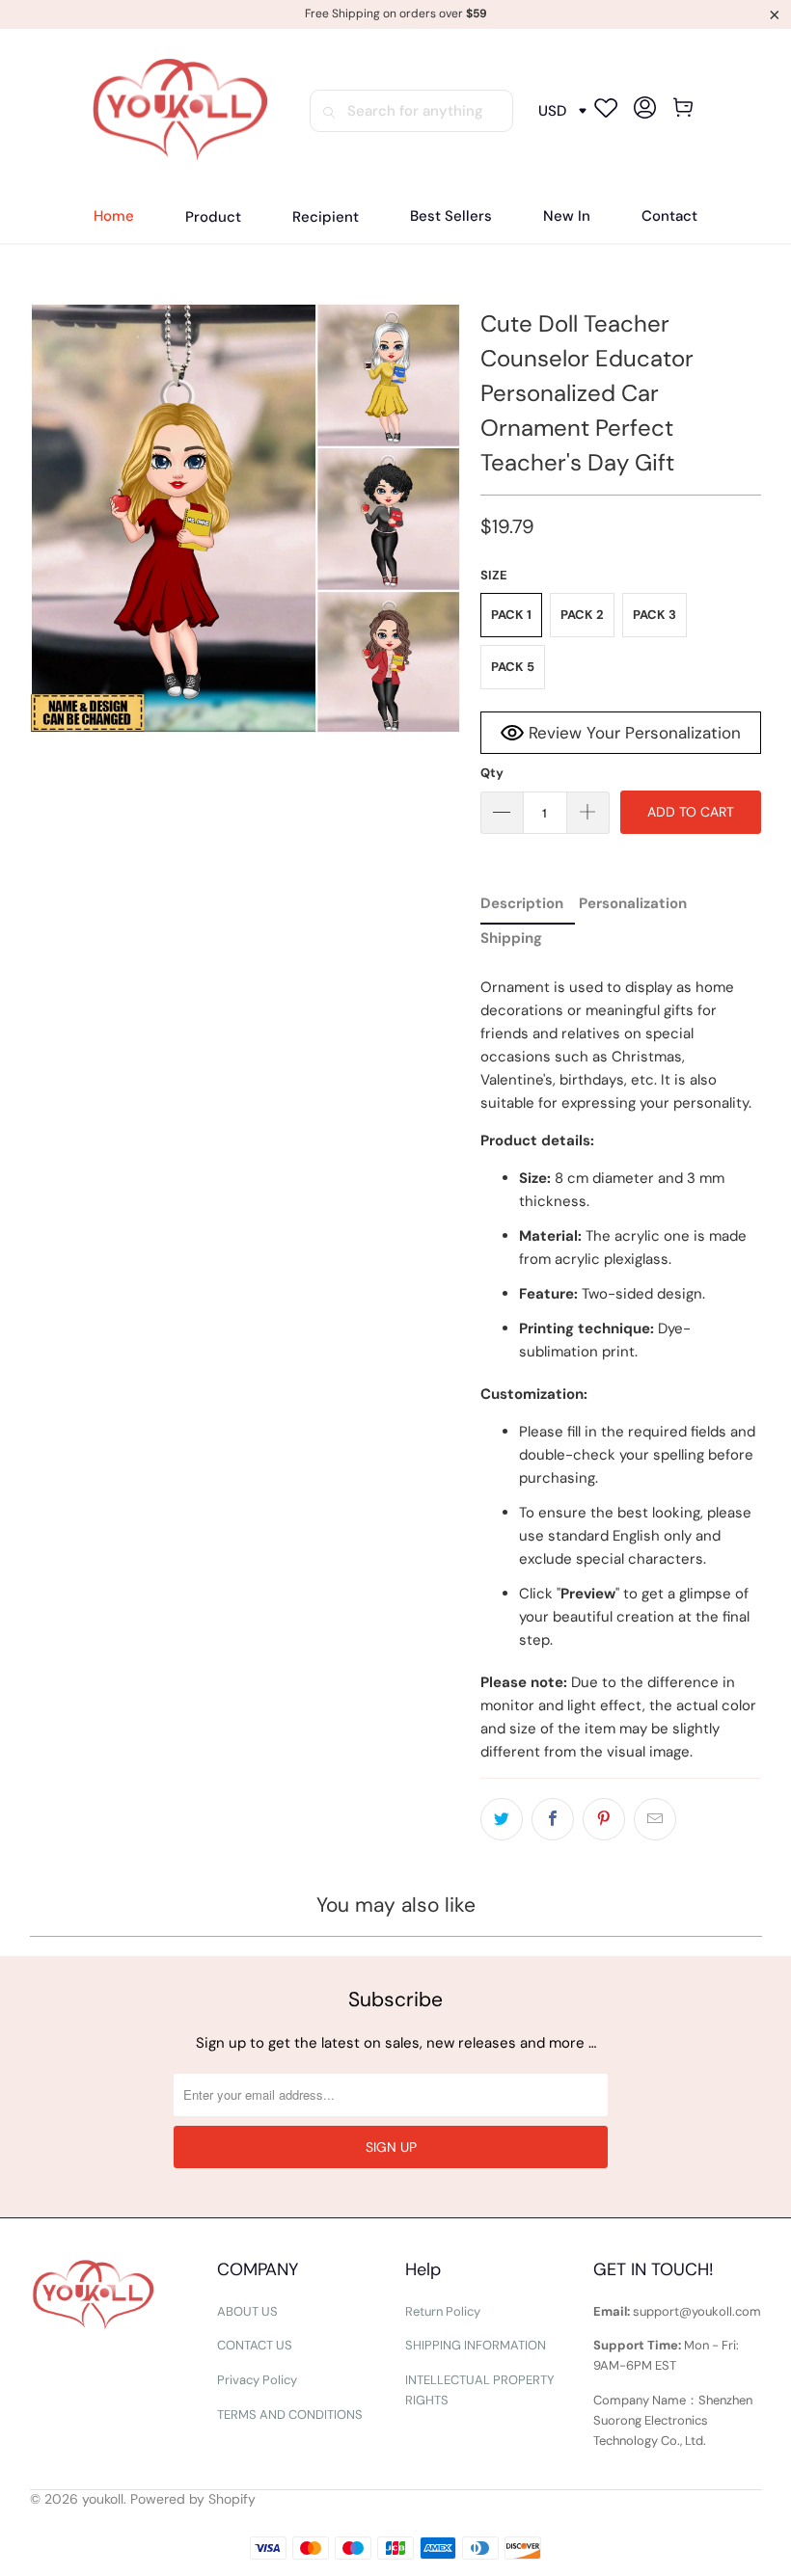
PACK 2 (582, 615)
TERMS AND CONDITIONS (290, 2415)
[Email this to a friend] (655, 1819)
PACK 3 (655, 615)
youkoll (103, 2499)
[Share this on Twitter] (502, 1819)
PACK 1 (511, 615)
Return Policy (443, 2311)
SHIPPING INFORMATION (476, 2345)
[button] (213, 217)
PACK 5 (513, 667)
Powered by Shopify (193, 2499)
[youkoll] (180, 111)
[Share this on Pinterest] (604, 1819)
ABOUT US (247, 2311)
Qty (492, 773)
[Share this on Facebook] (553, 1819)
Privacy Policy (257, 2380)
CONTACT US (255, 2345)
